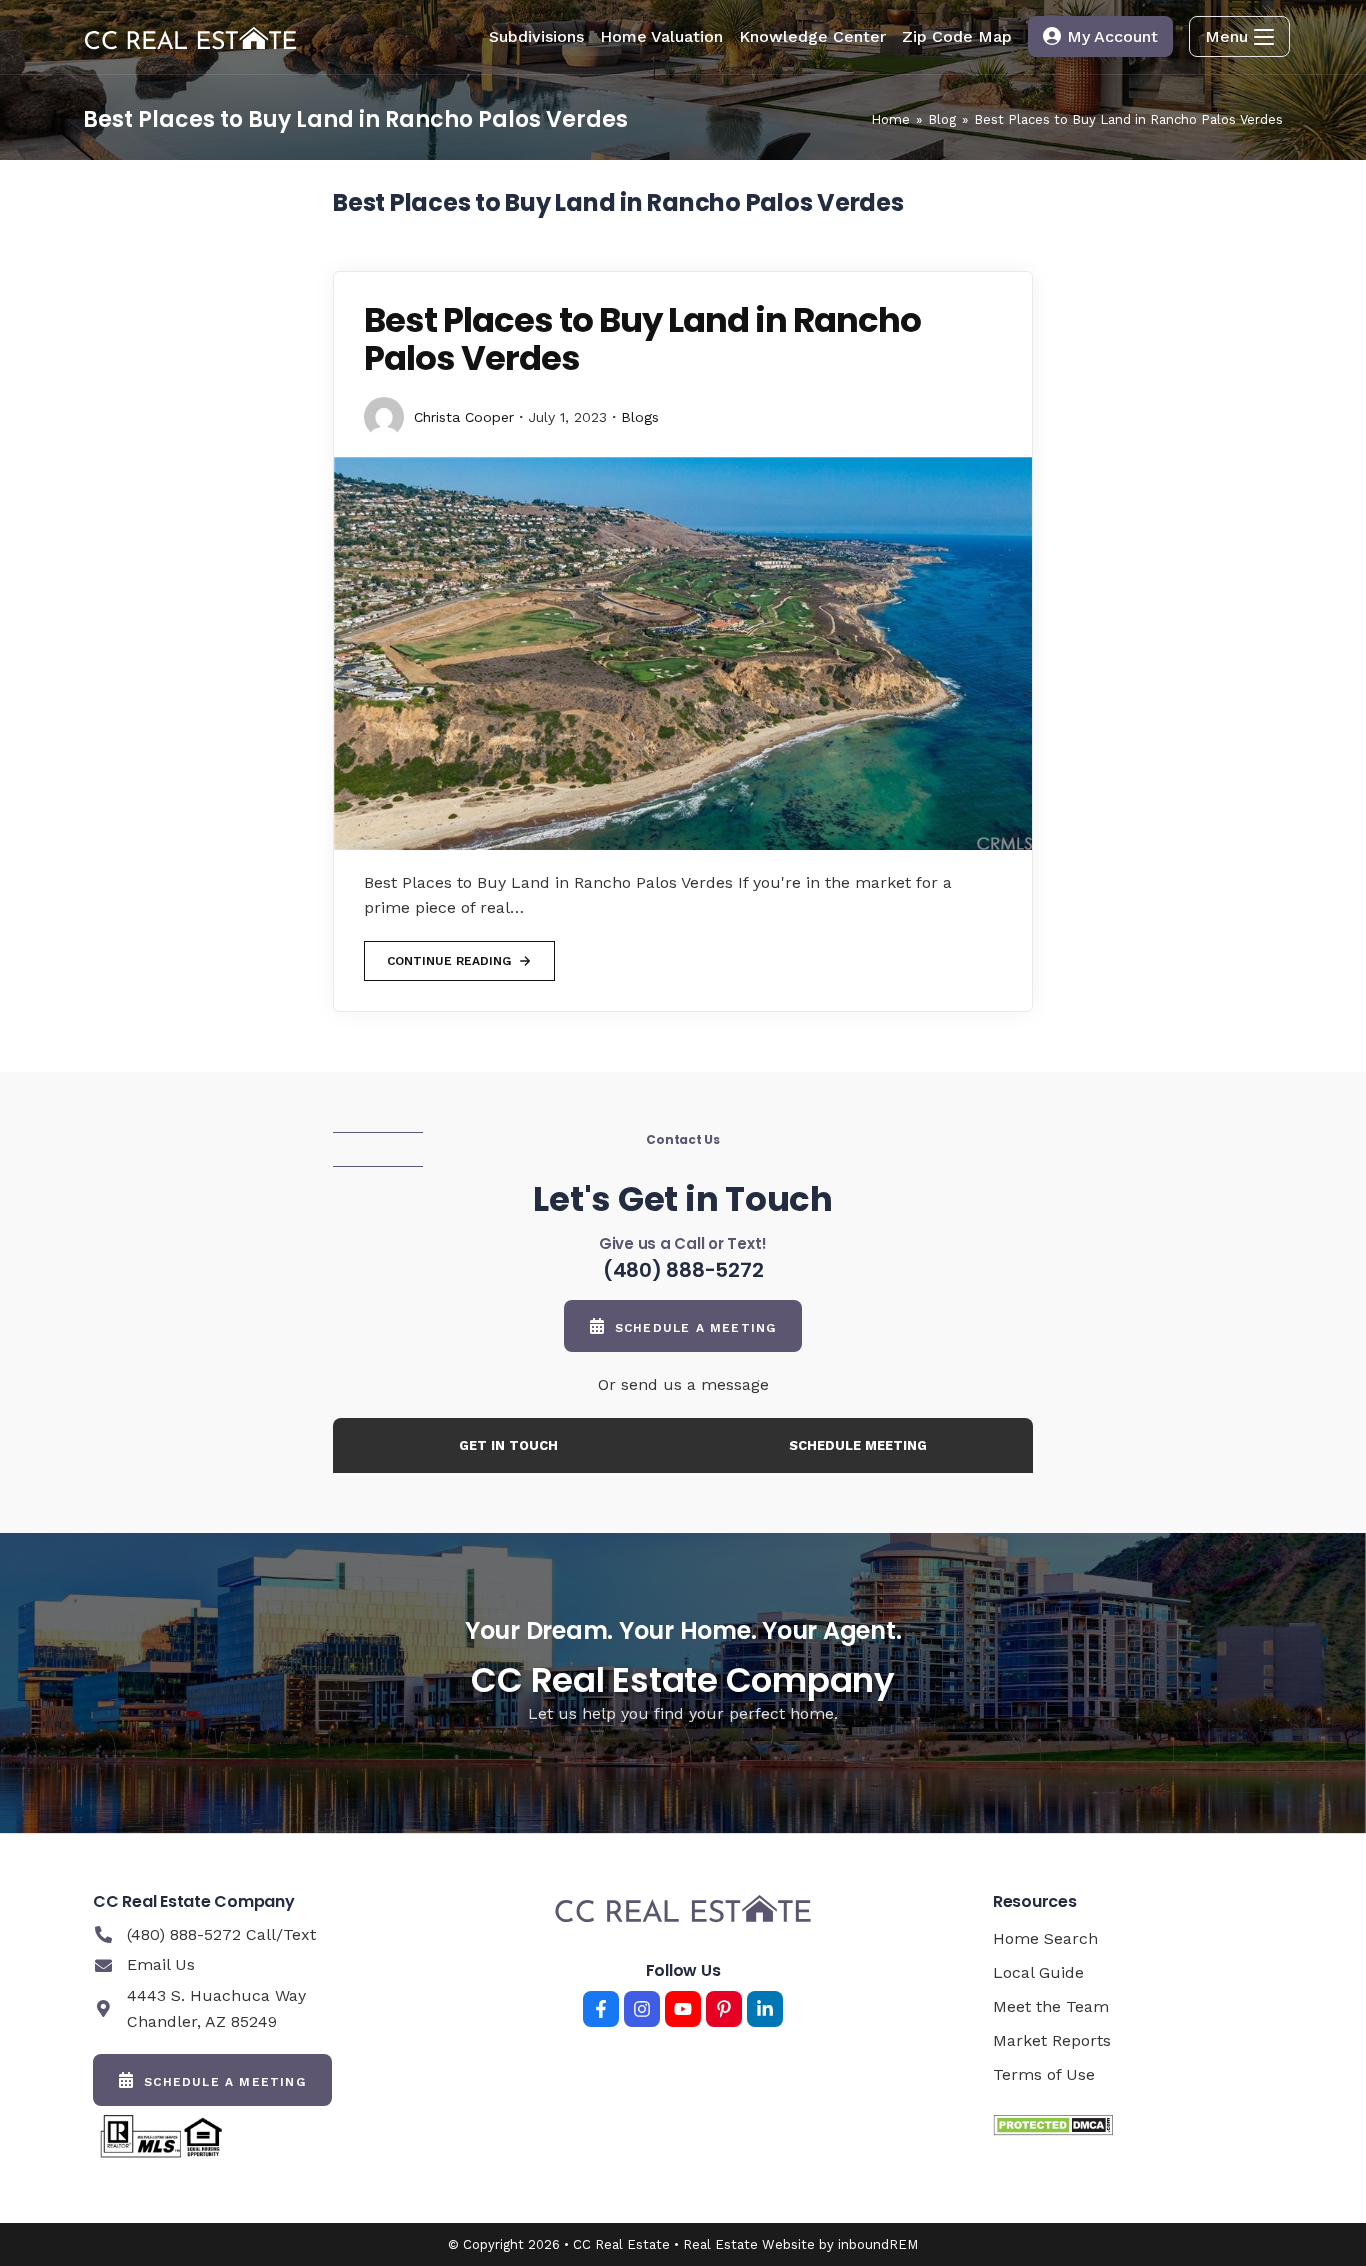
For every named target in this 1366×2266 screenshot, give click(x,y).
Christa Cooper (464, 417)
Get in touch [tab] (508, 1445)
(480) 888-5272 (683, 1270)
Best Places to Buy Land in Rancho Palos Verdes (1128, 119)
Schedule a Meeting (696, 1328)
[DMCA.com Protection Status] (1053, 2124)
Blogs (640, 417)
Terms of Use (1044, 2074)
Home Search (1045, 1938)
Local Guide (1038, 1972)
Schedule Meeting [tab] (858, 1445)
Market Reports (1052, 2040)
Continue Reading (448, 954)
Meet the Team (1051, 2006)
